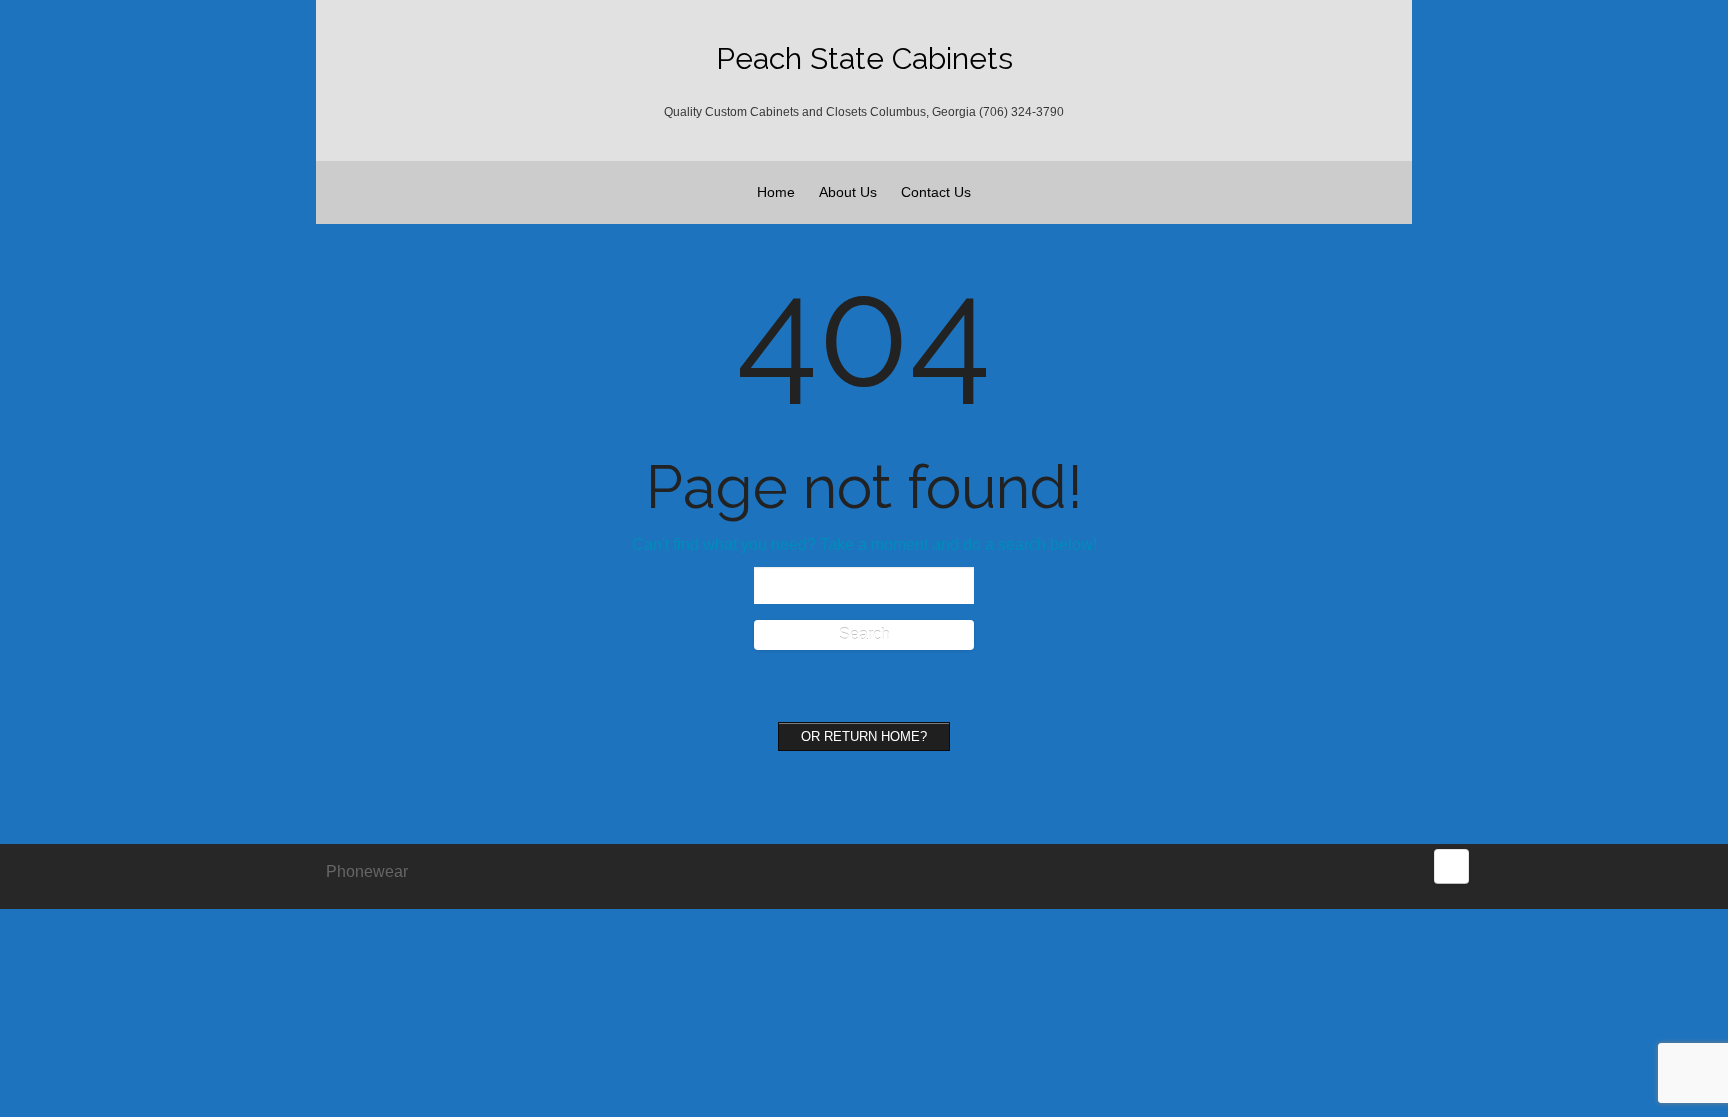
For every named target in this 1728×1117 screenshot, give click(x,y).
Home (776, 192)
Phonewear (367, 871)
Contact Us (936, 192)
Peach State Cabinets (864, 58)
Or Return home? (864, 736)
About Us (848, 192)
